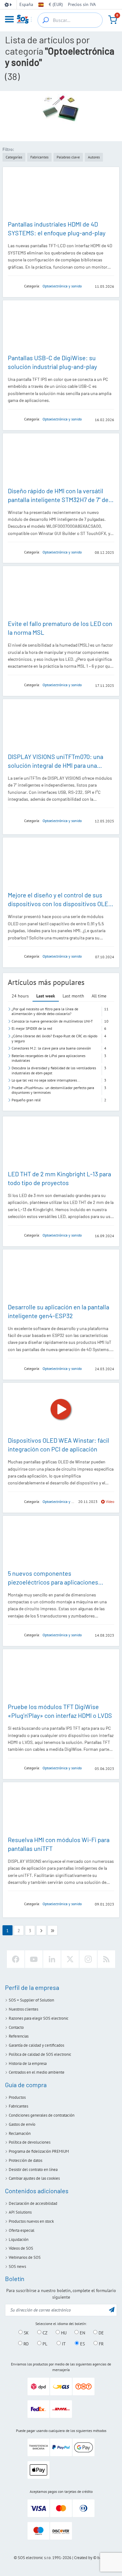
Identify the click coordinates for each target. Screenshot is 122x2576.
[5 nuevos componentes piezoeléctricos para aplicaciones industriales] (61, 1542)
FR (101, 2344)
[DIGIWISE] (14, 419)
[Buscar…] (46, 20)
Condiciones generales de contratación (42, 2115)
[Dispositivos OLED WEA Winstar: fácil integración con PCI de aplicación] (61, 1409)
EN (82, 2333)
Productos (17, 2097)
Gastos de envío (22, 2124)
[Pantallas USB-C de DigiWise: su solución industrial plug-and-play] (61, 327)
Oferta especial (22, 2230)
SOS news (17, 2266)
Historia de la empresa (28, 2063)
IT (63, 2344)
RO (25, 2344)
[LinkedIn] (52, 1959)
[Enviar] (112, 2309)
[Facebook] (16, 1959)
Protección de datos (25, 2160)
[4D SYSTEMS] (14, 286)
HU (63, 2333)
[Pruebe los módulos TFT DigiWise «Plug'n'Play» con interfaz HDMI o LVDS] (61, 1676)
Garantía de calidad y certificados (36, 2045)
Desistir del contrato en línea (33, 2170)
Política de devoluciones (30, 2142)
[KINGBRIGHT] (14, 685)
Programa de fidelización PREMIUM (39, 2151)
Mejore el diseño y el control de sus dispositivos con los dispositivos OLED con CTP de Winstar (60, 904)
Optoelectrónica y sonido (62, 286)
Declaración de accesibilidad (33, 2203)
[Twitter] (70, 1959)
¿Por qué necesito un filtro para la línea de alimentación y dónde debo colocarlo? (45, 1011)
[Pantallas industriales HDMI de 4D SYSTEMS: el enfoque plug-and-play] (61, 193)
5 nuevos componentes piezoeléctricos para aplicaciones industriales (53, 1582)
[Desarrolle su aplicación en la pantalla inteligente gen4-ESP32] (61, 1276)
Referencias (19, 2036)
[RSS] (106, 1959)
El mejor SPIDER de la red (32, 1028)
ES (82, 2344)
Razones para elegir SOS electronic (39, 2018)
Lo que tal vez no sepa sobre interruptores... (46, 1080)
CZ (44, 2333)
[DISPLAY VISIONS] (14, 821)
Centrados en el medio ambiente (37, 2072)
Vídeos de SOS (21, 2248)
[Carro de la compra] (113, 20)
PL (44, 2344)
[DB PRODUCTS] (14, 1635)
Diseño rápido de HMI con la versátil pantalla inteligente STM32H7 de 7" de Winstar (58, 500)
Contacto (16, 2027)
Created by (83, 2558)
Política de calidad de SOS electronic (40, 2054)
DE (101, 2333)
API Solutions (20, 2212)
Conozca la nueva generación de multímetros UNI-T (52, 1021)
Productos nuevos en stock (31, 2221)
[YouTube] (34, 1959)
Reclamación (20, 2133)
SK (26, 2333)
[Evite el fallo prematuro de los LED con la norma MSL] (61, 593)
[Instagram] (88, 1959)
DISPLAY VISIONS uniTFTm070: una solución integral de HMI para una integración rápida (56, 765)
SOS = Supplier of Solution (31, 2000)
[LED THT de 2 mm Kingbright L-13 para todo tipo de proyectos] (61, 1143)
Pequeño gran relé (26, 1100)
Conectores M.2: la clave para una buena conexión (51, 1048)
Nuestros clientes (23, 2009)
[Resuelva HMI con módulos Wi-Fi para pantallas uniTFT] (61, 1809)
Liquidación (19, 2239)
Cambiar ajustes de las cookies (34, 2178)
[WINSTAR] (14, 552)
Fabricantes (18, 2106)
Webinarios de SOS (25, 2257)
